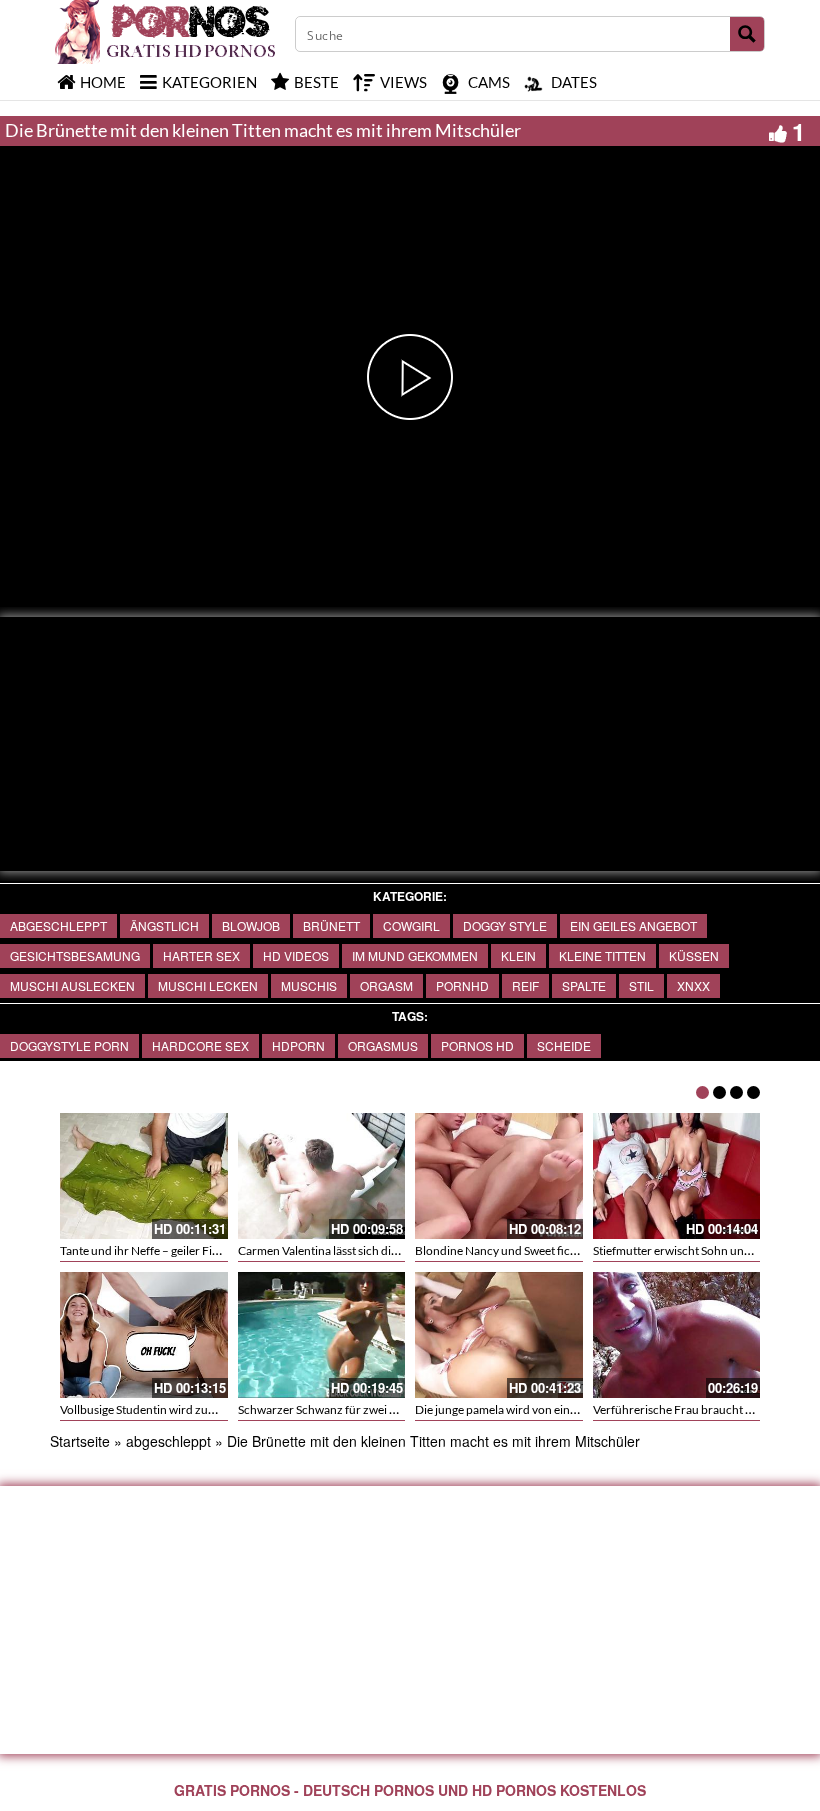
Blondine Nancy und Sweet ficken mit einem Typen (545, 1250)
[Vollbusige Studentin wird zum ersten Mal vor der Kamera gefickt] (144, 1335)
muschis (309, 985)
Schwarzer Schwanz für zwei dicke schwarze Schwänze (381, 1409)
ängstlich (164, 925)
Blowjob (251, 925)
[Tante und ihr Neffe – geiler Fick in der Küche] (144, 1176)
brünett (331, 925)
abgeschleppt (58, 925)
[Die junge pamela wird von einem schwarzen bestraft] (499, 1335)
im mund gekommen (415, 955)
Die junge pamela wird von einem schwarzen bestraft (551, 1409)
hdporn (298, 1045)
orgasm (386, 985)
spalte (584, 985)
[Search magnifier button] (747, 34)
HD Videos (296, 955)
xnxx (693, 985)
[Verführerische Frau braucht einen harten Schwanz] (677, 1335)
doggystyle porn (69, 1045)
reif (525, 985)
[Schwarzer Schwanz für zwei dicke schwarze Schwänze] (322, 1335)
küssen (694, 955)
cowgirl (411, 925)
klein (518, 955)
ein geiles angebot (633, 925)
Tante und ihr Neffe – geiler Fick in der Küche (176, 1250)
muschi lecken (208, 985)
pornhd (462, 985)
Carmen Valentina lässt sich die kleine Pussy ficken (367, 1250)
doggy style (505, 925)
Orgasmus (383, 1045)
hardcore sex (200, 1045)
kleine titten (602, 955)
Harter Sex (201, 955)
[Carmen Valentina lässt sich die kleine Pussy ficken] (322, 1176)
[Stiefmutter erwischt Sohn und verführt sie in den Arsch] (677, 1176)
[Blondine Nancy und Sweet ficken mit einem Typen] (499, 1176)
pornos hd (477, 1045)
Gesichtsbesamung (75, 955)
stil (641, 985)
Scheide (564, 1045)
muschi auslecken (72, 985)
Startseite (80, 1441)
